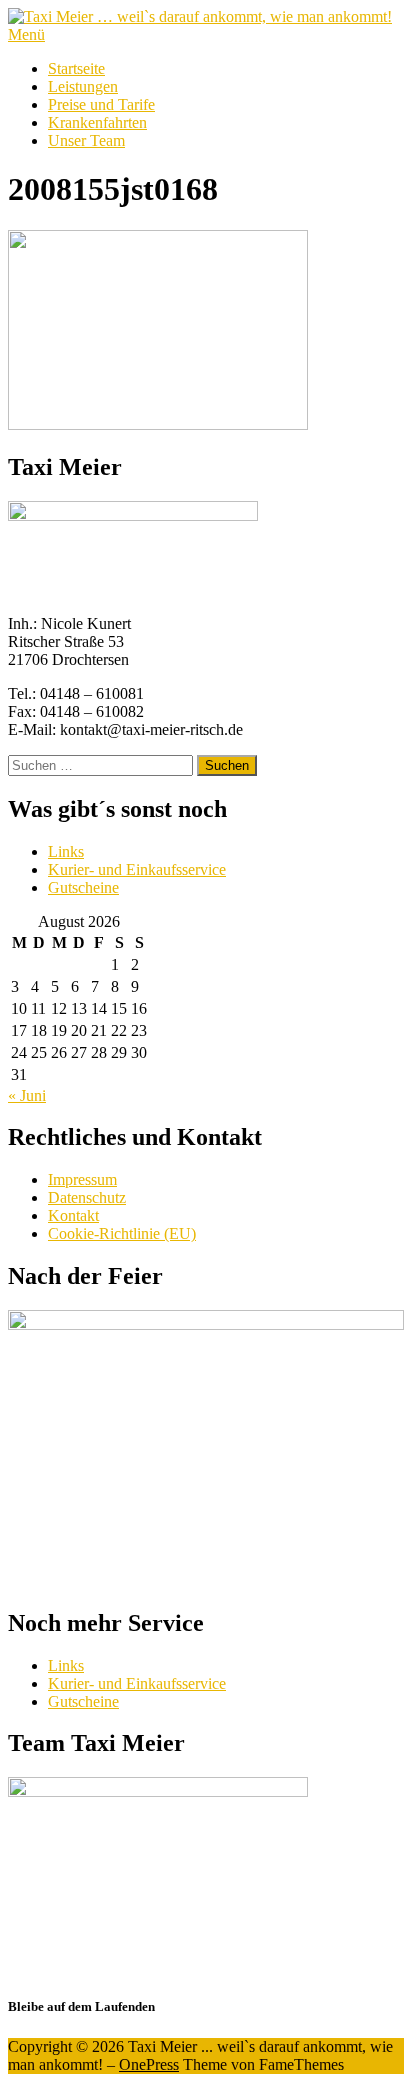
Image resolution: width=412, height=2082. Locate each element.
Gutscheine (83, 887)
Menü (26, 34)
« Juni (27, 1095)
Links (66, 851)
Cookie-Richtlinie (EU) (122, 1233)
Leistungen (83, 86)
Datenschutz (87, 1197)
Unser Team (86, 140)
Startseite (76, 68)
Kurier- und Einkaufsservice (137, 869)
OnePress (149, 2064)
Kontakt (73, 1215)
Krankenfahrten (97, 122)
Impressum (82, 1179)
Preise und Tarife (101, 104)
